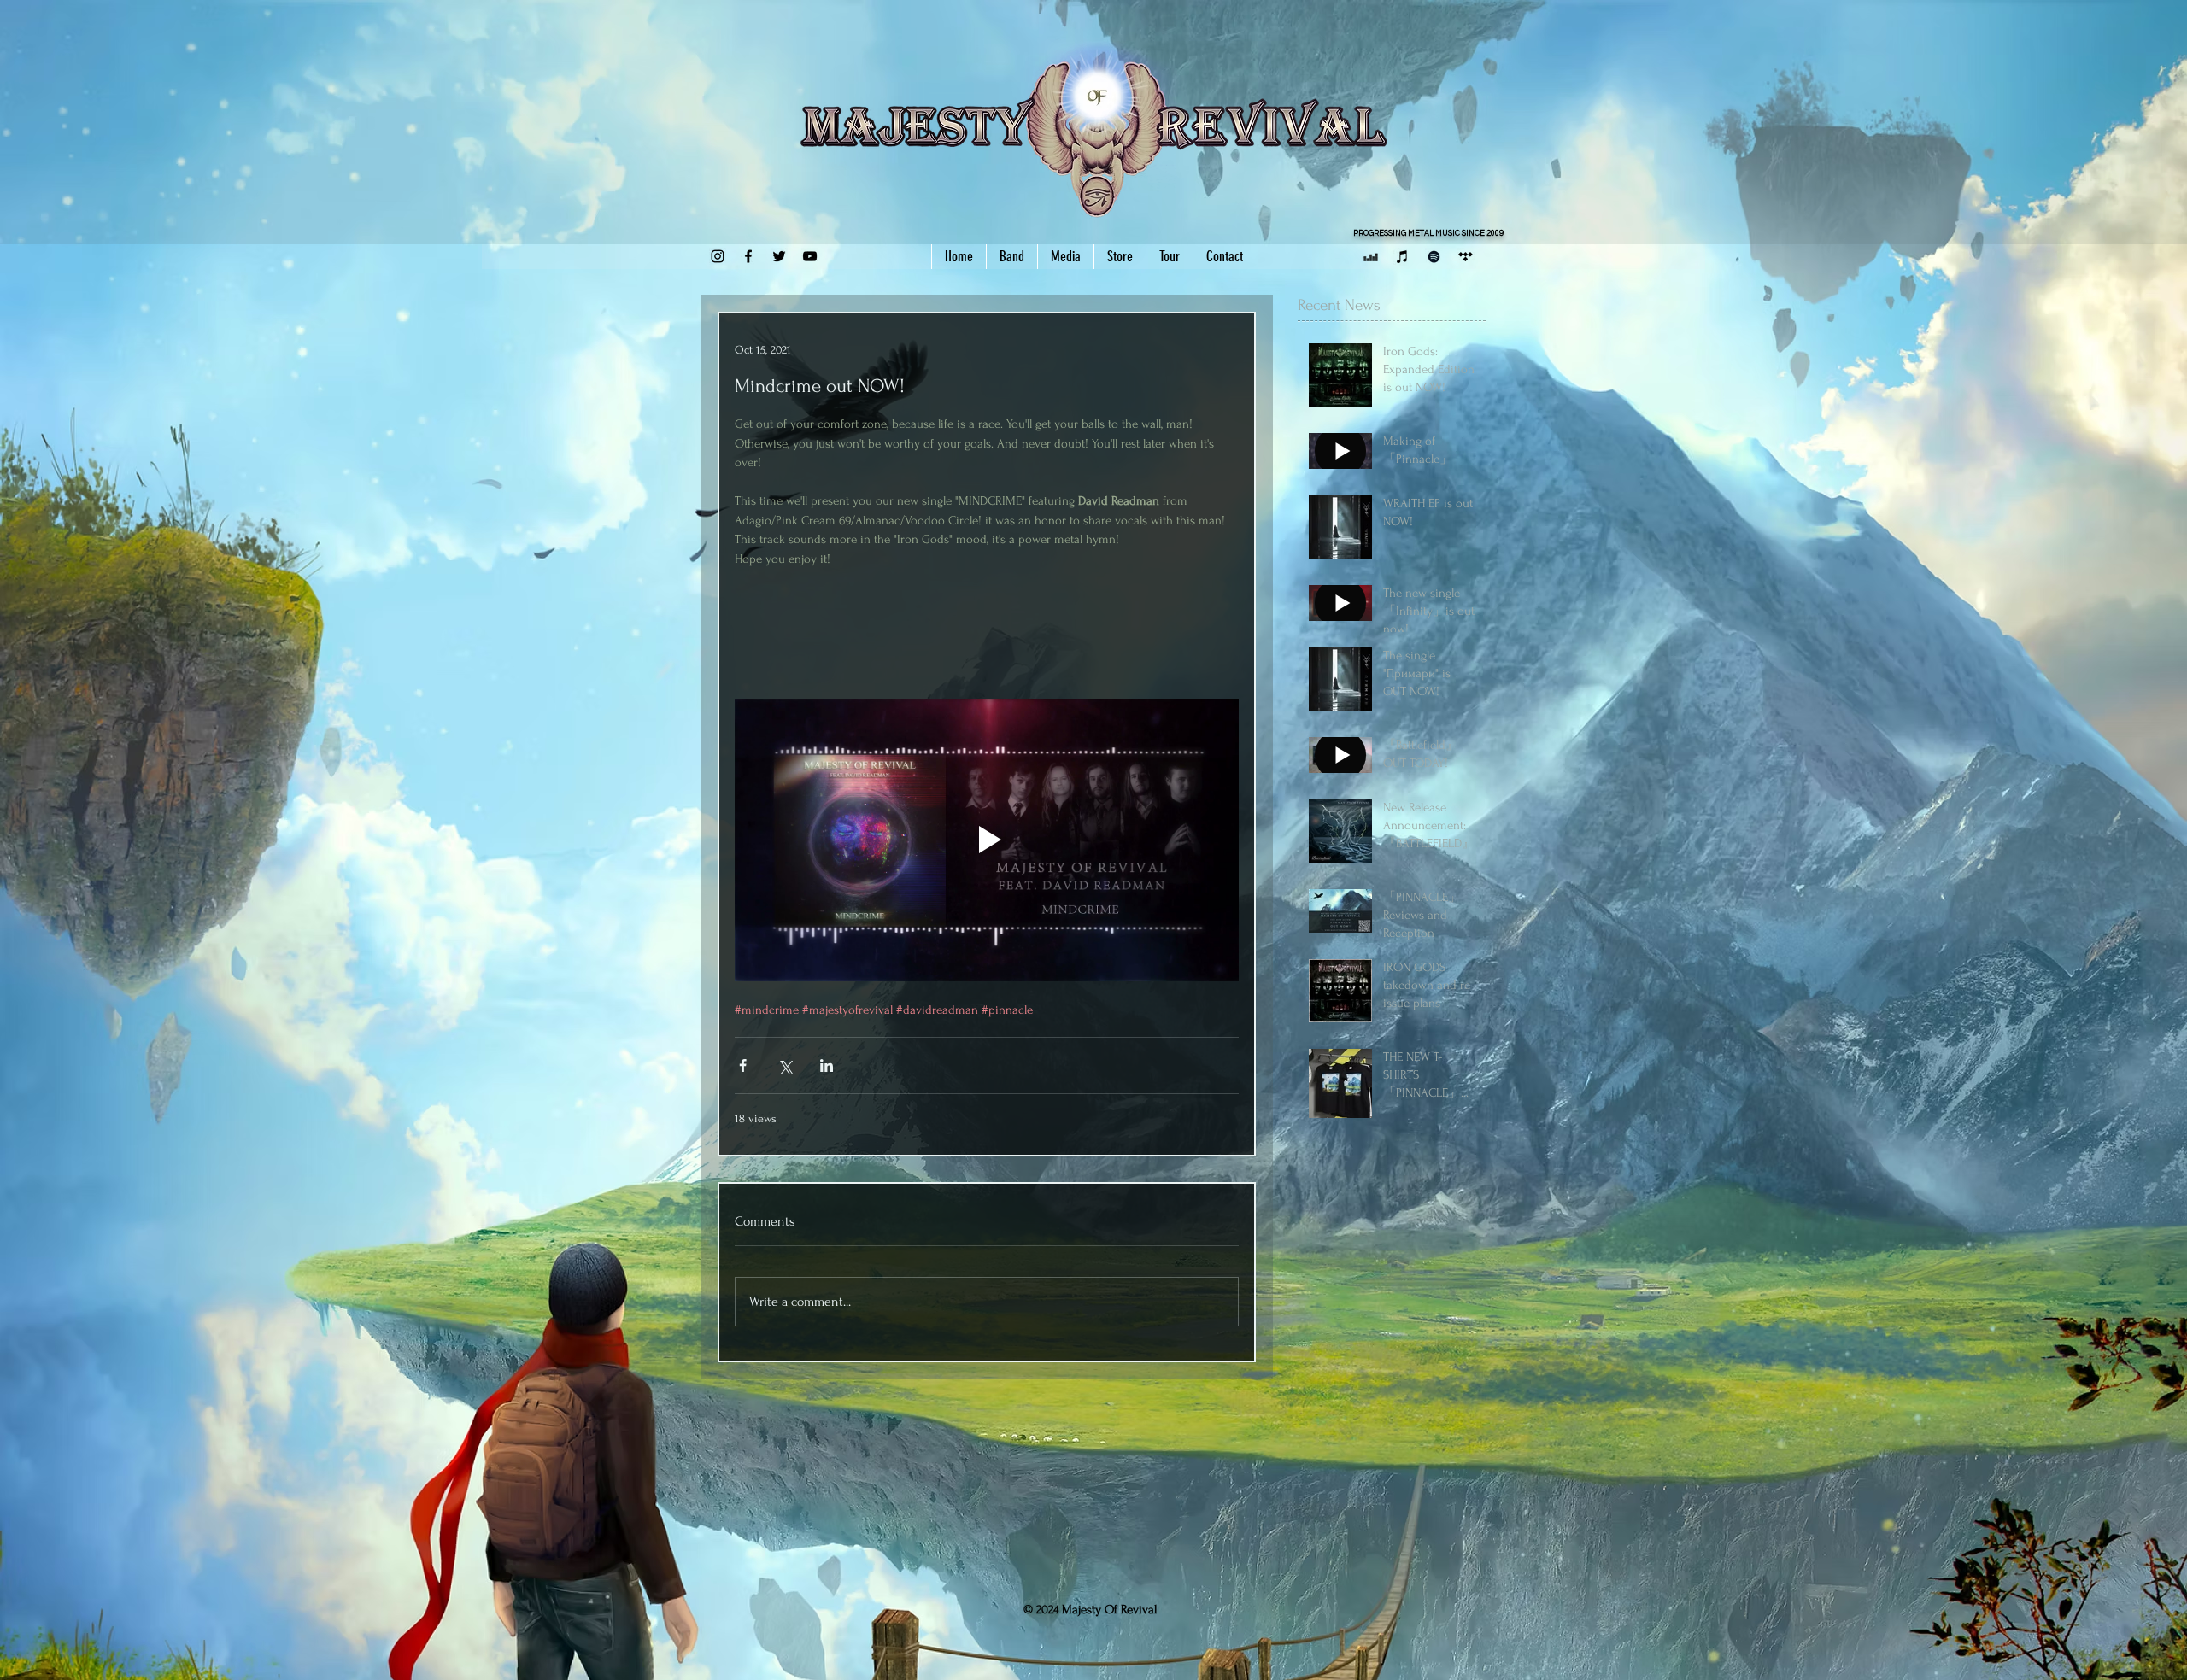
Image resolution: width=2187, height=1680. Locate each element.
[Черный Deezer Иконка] (1371, 257)
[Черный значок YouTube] (810, 256)
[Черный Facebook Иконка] (748, 256)
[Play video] (987, 840)
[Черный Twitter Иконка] (779, 256)
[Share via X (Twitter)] (785, 1065)
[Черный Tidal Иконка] (1466, 257)
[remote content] (987, 624)
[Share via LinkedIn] (827, 1065)
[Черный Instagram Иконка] (718, 256)
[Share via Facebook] (743, 1065)
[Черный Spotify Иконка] (1434, 257)
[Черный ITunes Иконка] (1402, 257)
